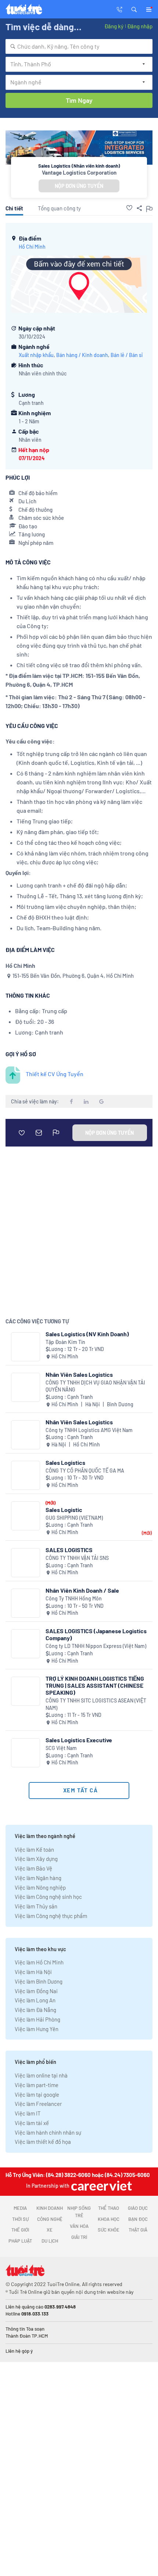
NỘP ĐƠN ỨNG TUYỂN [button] (79, 186)
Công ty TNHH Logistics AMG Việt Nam (89, 1430)
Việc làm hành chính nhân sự (48, 2132)
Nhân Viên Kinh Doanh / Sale (82, 1590)
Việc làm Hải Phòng (37, 2019)
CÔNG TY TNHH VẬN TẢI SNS (77, 1558)
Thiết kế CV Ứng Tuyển (55, 1074)
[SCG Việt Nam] (26, 1753)
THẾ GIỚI (20, 2230)
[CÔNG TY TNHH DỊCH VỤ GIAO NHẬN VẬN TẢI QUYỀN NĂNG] (26, 1387)
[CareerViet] (101, 2186)
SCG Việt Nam (61, 1748)
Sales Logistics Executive (79, 1740)
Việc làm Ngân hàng (38, 1878)
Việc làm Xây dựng (36, 1859)
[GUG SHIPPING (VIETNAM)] (26, 1516)
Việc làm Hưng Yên (37, 2029)
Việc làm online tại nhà (41, 2075)
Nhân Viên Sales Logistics (79, 1374)
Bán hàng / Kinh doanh (82, 355)
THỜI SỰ (20, 2219)
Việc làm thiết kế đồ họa (43, 2142)
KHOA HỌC (109, 2219)
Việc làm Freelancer (38, 2104)
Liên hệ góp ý (19, 2351)
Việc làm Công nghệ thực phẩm (51, 1916)
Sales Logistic (64, 1510)
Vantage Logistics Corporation (79, 172)
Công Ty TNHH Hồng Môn (74, 1598)
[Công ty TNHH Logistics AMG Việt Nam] (26, 1435)
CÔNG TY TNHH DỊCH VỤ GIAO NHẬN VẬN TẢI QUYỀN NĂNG (95, 1386)
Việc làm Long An (35, 2000)
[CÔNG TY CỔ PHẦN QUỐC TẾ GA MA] (26, 1475)
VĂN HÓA (79, 2226)
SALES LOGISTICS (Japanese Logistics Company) (96, 1634)
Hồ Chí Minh (32, 247)
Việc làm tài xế (32, 2123)
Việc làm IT (28, 2113)
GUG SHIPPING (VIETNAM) (74, 1518)
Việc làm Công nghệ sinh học (48, 1897)
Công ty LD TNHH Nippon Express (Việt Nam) (96, 1646)
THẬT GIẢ (138, 2230)
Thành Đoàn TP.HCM (27, 2336)
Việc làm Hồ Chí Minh (39, 1962)
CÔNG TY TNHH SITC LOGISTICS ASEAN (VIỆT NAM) (96, 1704)
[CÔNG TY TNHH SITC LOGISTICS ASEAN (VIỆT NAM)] (26, 1691)
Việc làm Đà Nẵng (35, 2010)
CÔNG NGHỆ (50, 2219)
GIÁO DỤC (138, 2208)
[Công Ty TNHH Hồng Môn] (26, 1603)
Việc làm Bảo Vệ (33, 1868)
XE (50, 2230)
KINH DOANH (50, 2208)
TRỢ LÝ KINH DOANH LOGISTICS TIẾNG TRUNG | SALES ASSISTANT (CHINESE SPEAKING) (95, 1685)
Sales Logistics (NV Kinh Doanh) (87, 1334)
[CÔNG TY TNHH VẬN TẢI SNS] (26, 1563)
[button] (134, 9)
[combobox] (79, 46)
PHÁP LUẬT (20, 2241)
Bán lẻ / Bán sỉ (127, 355)
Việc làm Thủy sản (36, 1906)
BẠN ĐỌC (138, 2219)
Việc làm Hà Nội (33, 1972)
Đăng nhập (140, 26)
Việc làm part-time (37, 2085)
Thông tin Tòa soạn (25, 2329)
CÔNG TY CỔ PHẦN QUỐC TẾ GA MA (85, 1471)
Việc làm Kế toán (34, 1849)
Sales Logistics (65, 1462)
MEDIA (20, 2208)
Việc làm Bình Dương (39, 1981)
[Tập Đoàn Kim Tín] (26, 1347)
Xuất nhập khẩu (36, 355)
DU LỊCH (50, 2241)
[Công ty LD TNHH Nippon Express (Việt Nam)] (26, 1644)
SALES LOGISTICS (69, 1550)
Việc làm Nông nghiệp (40, 1887)
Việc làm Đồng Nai (36, 1991)
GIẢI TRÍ (79, 2237)
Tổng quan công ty (59, 208)
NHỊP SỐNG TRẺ (79, 2212)
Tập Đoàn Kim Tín (65, 1342)
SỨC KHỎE (109, 2230)
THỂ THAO (109, 2208)
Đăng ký (114, 26)
